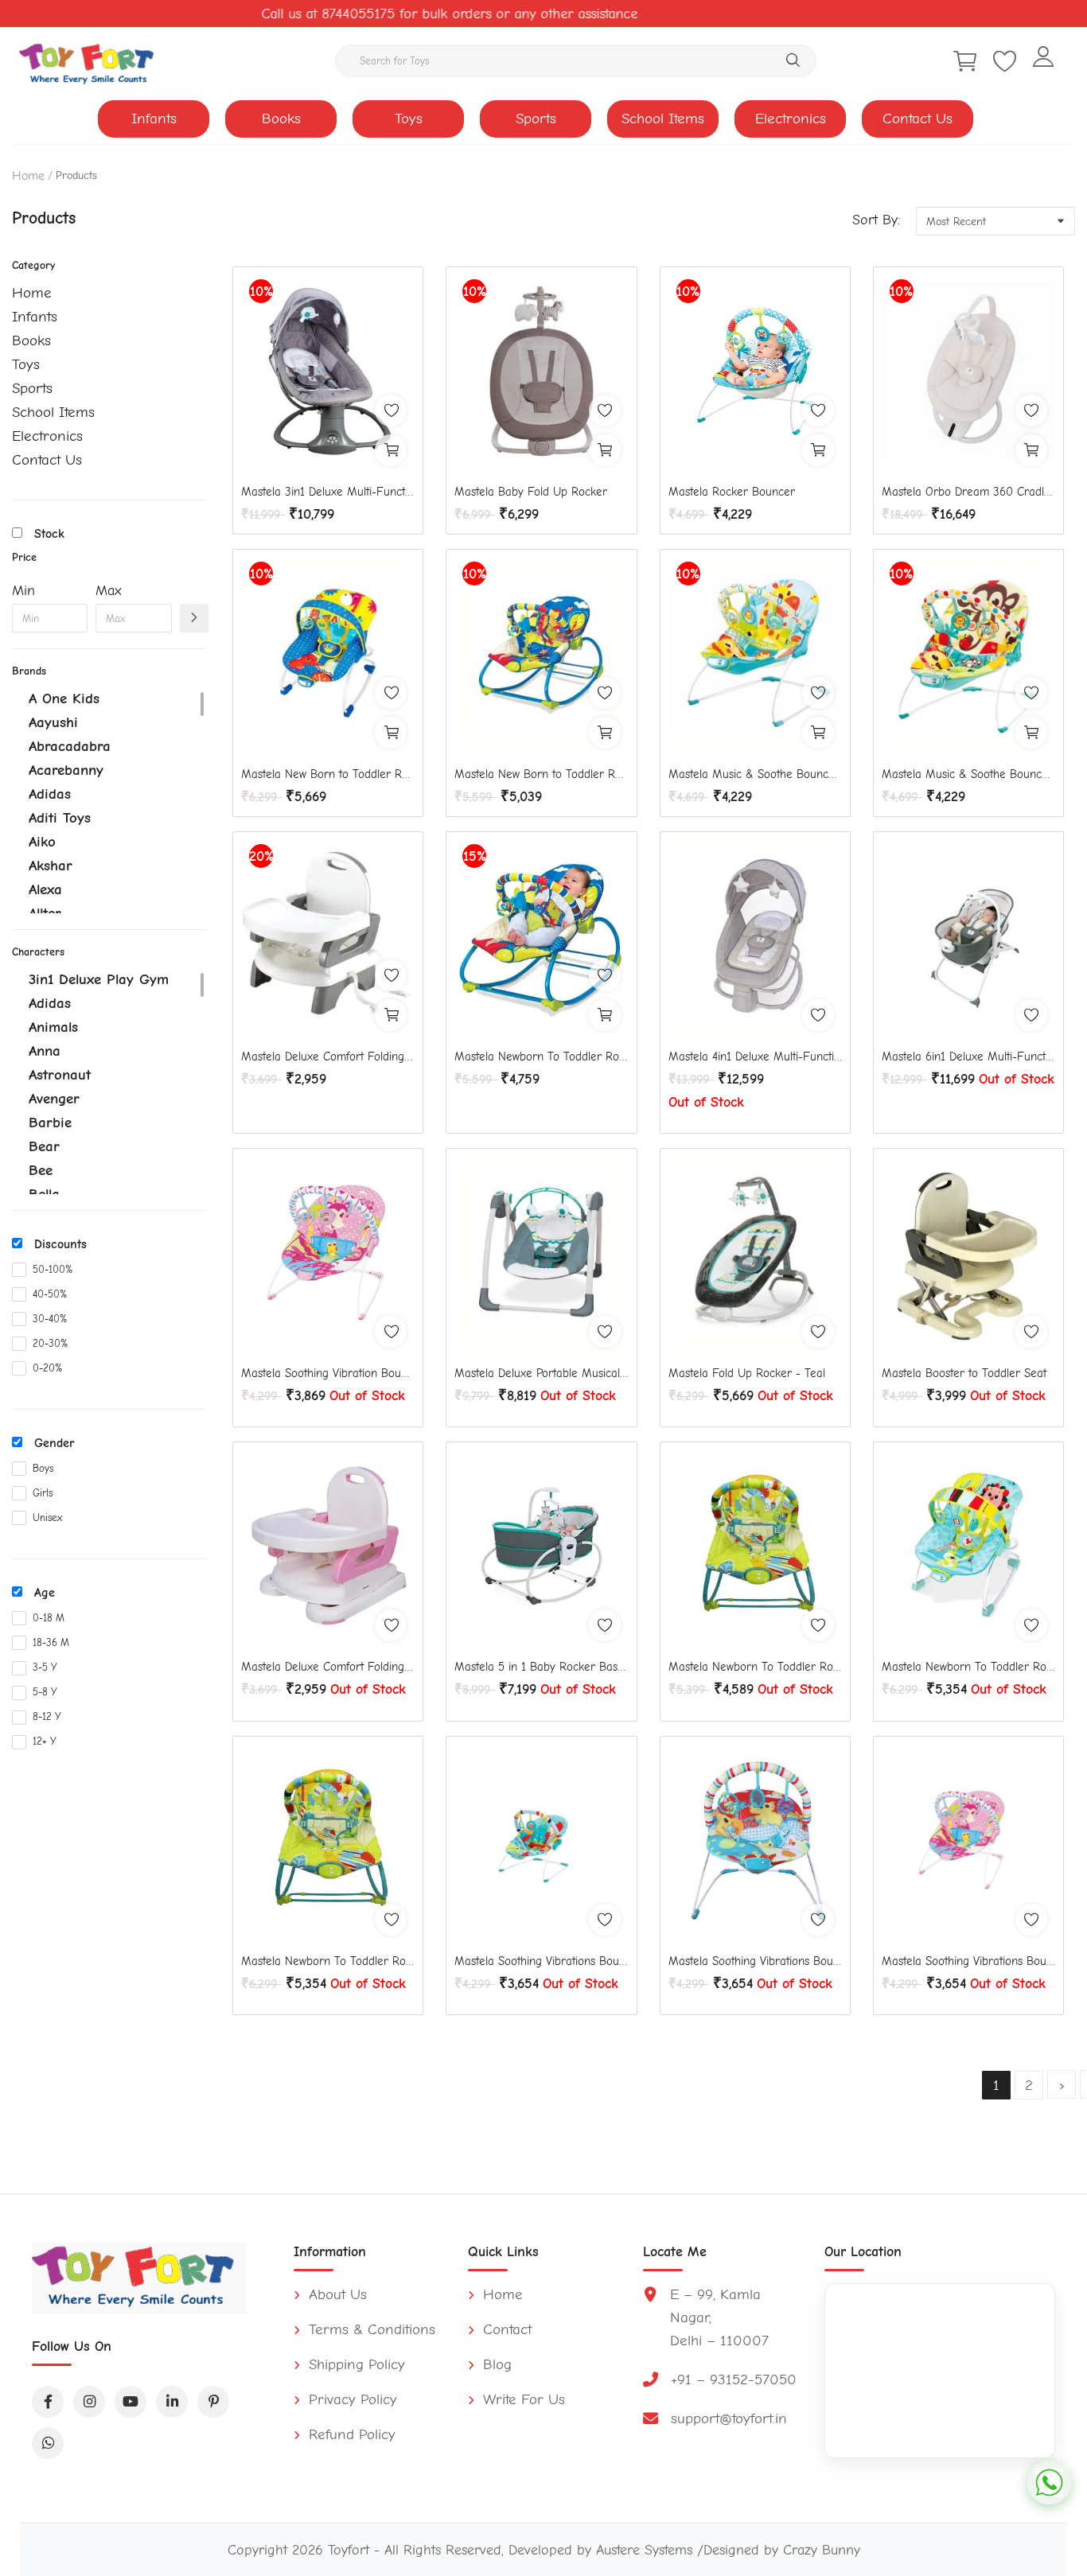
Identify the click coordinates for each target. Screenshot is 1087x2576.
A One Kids (64, 698)
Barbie (50, 1123)
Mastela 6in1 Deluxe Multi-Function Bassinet (968, 1056)
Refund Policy (350, 2434)
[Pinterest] (213, 2402)
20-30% (50, 1343)
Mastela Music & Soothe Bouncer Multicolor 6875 (755, 774)
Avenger (54, 1099)
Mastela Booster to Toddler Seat (964, 1373)
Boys (43, 1468)
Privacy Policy (351, 2399)
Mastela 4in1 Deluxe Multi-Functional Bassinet (755, 1056)
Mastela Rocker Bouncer (732, 492)
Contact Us (918, 119)
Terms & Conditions (370, 2329)
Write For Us (522, 2399)
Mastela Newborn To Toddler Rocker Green (755, 1667)
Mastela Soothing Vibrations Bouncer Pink (968, 1961)
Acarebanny (66, 770)
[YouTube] (131, 2402)
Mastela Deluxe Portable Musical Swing (541, 1373)
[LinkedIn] (172, 2402)
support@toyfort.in (729, 2418)
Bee (41, 1170)
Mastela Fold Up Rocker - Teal (747, 1373)
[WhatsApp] (48, 2443)
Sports (536, 119)
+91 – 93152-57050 (734, 2379)
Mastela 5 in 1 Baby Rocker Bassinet (541, 1667)
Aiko (42, 842)
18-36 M (51, 1642)
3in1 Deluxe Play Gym (99, 979)
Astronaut (60, 1075)
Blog (495, 2364)
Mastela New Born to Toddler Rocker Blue (328, 774)
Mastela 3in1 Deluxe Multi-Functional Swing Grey (328, 492)
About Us (335, 2294)
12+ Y (45, 1741)
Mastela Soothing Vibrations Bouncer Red (755, 1961)
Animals (53, 1027)
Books (281, 119)
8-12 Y (47, 1716)
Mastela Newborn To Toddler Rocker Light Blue (968, 1667)
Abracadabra (70, 746)
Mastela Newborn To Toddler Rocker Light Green (328, 1961)
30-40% (50, 1319)
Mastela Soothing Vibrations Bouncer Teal (541, 1961)
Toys (409, 119)
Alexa (45, 889)
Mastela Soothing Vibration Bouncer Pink (328, 1373)
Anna (45, 1051)
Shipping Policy (355, 2364)
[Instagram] (89, 2402)
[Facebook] (48, 2402)
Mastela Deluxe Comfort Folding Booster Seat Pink (328, 1667)
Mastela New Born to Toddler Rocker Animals (541, 774)
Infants (154, 119)
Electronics (791, 119)
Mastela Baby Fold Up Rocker (531, 492)
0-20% (47, 1368)
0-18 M (49, 1618)
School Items (663, 119)
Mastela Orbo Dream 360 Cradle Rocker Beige (968, 492)
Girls (43, 1493)
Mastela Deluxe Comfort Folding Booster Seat (328, 1056)
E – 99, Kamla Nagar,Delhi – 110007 (719, 2317)
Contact (505, 2329)
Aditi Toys (60, 818)
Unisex (47, 1518)
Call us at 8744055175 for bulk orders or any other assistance (409, 14)
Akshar (51, 866)
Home (28, 176)
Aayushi (53, 722)
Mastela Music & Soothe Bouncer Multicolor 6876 (968, 774)
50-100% (53, 1269)
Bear (44, 1146)
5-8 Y (45, 1692)
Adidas (50, 794)
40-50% (50, 1294)
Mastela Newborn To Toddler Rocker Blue (541, 1056)
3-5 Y (45, 1667)
